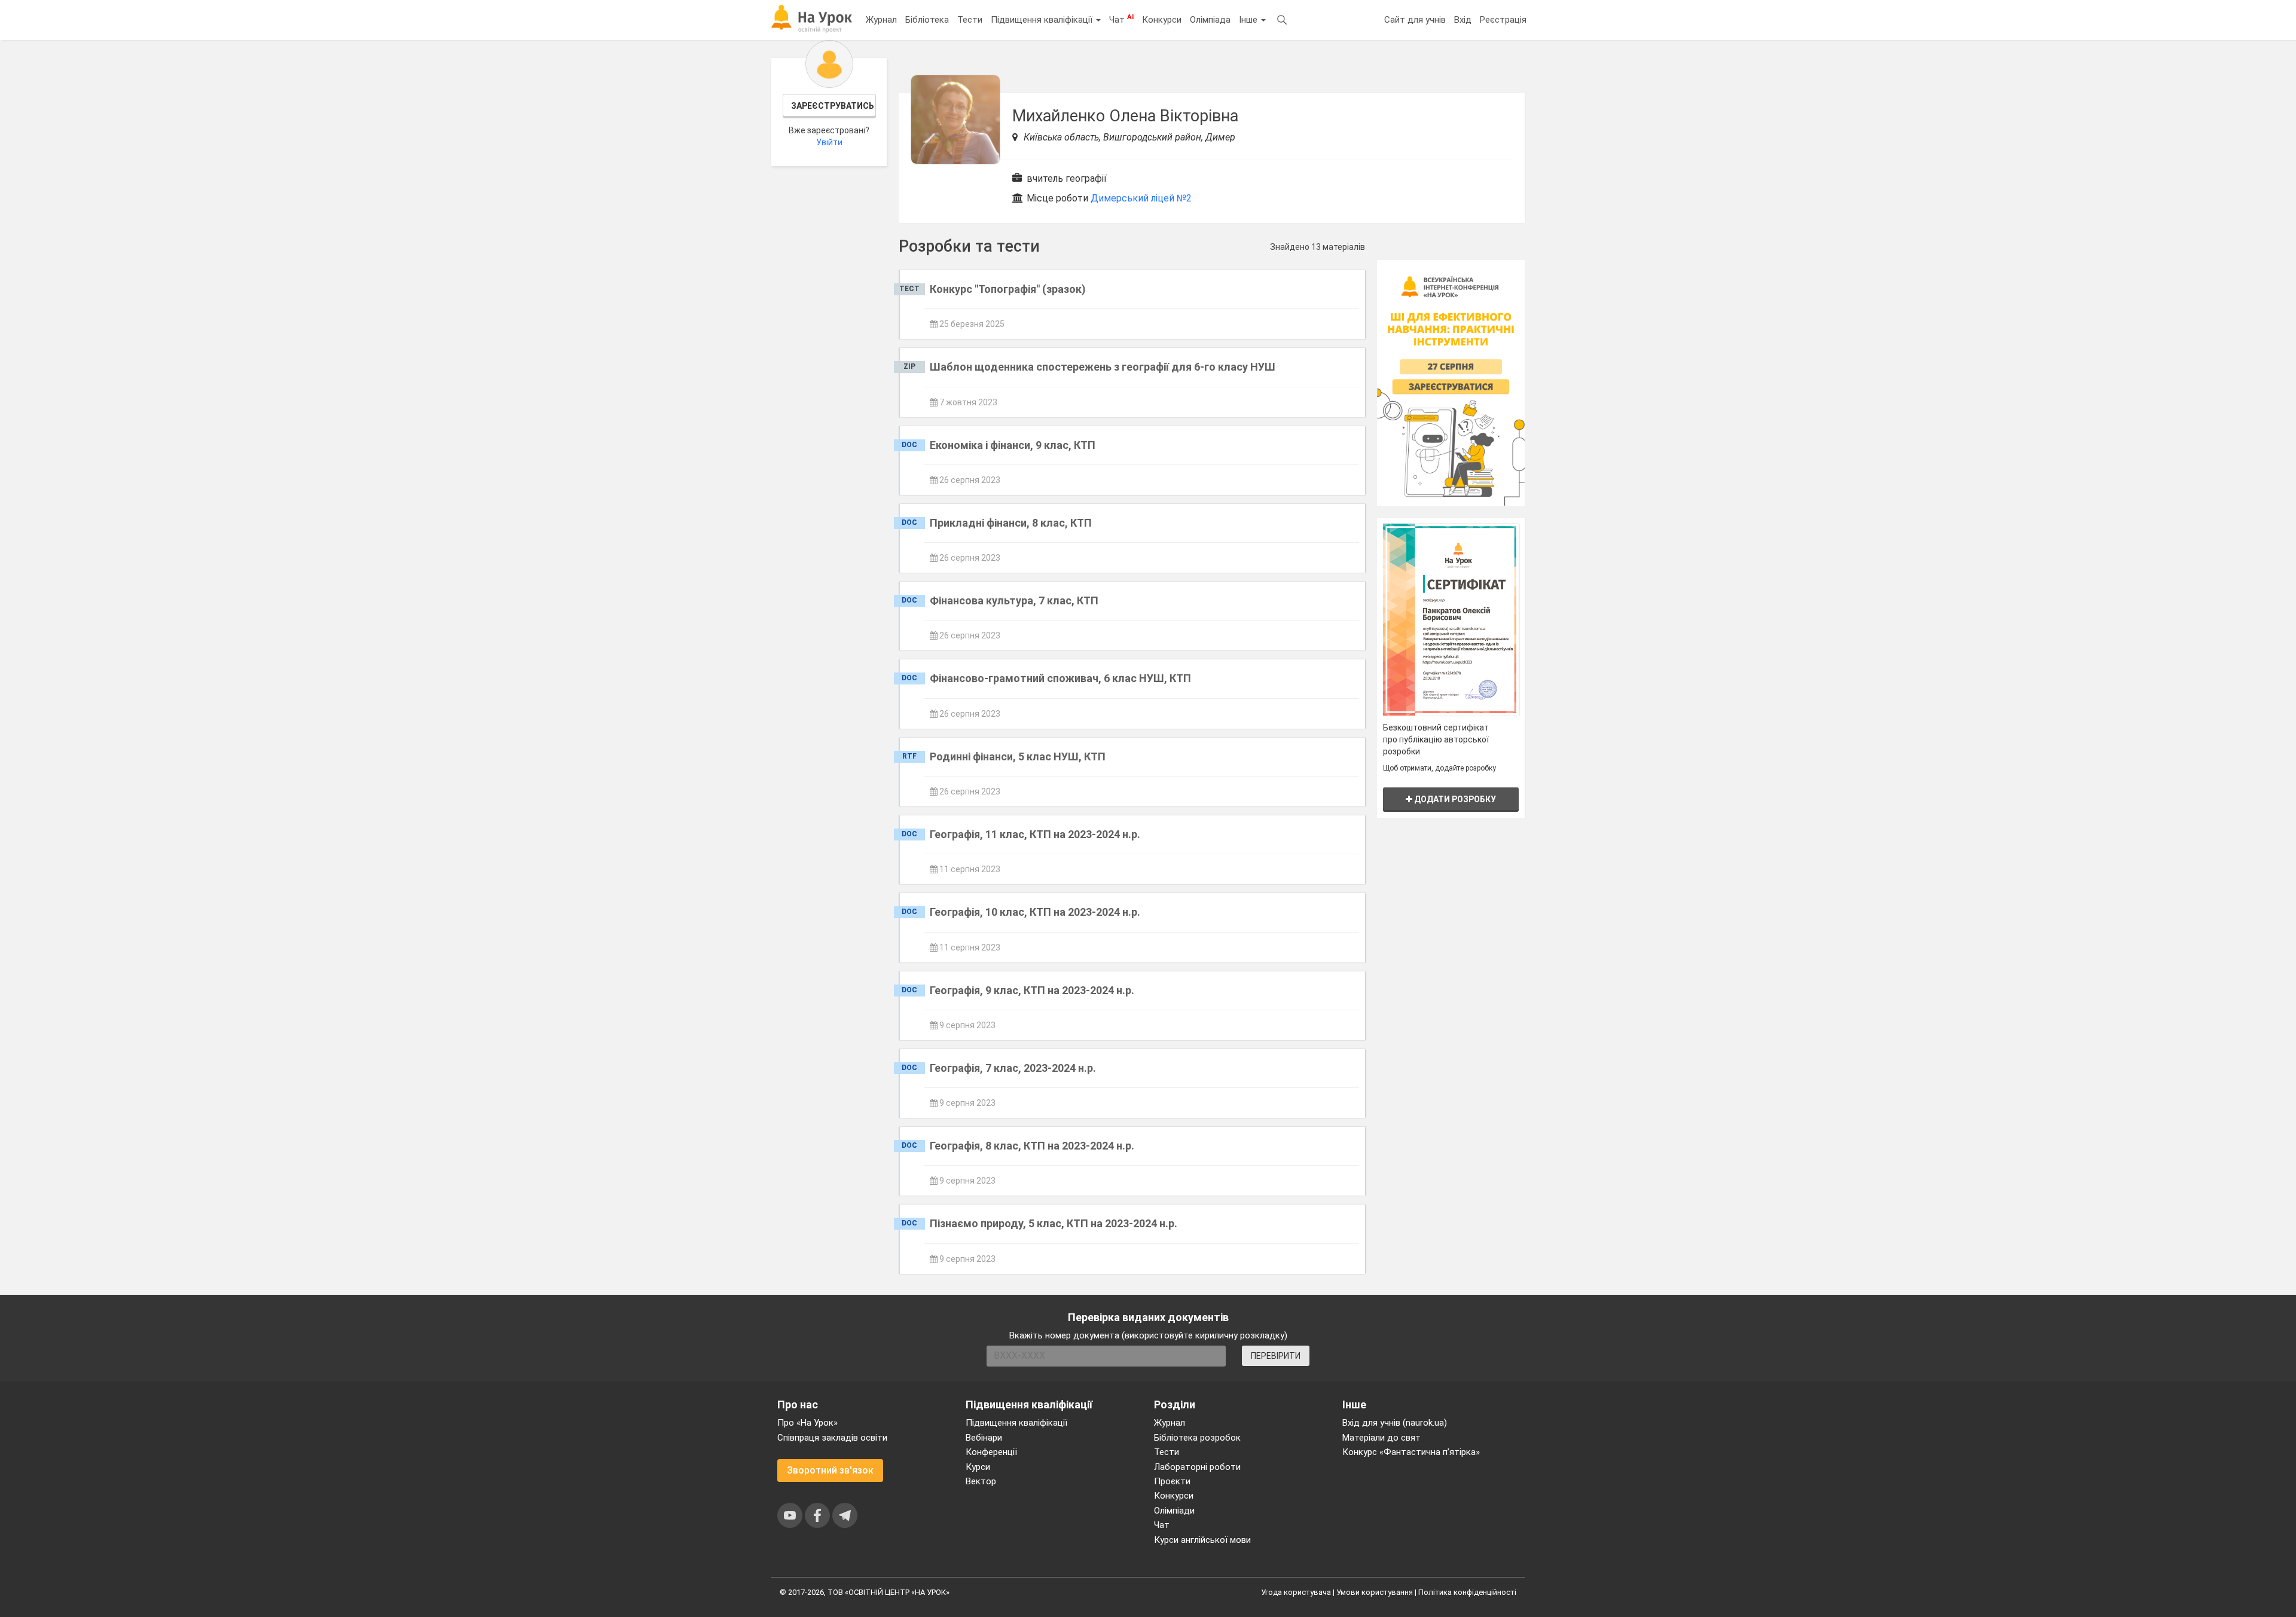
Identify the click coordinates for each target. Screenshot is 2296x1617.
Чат (1121, 19)
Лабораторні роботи (1197, 1467)
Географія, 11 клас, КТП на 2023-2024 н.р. (1035, 834)
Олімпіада (1210, 20)
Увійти (829, 142)
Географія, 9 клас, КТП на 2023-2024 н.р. (1032, 990)
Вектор (981, 1481)
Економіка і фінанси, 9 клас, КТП (1013, 445)
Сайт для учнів (1415, 20)
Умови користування (1375, 1592)
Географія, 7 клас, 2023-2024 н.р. (1013, 1068)
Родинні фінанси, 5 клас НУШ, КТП (1018, 756)
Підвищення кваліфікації (1043, 20)
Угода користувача (1296, 1592)
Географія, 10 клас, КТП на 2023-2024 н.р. (1035, 912)
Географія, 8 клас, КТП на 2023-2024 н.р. (1032, 1146)
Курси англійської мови (1202, 1540)
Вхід (1463, 20)
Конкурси (1162, 20)
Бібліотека (927, 20)
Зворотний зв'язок (830, 1470)
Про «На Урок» (807, 1423)
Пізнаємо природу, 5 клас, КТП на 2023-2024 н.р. (1054, 1223)
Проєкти (1172, 1481)
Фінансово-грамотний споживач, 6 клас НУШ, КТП (1060, 678)
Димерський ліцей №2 (1141, 198)
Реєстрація (1503, 20)
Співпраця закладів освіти (832, 1438)
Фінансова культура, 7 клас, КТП (1014, 600)
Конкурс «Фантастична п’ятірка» (1411, 1452)
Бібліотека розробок (1197, 1438)
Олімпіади (1174, 1511)
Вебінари (984, 1438)
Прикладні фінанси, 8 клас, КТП (1011, 523)
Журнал (881, 20)
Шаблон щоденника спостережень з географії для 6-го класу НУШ (1103, 367)
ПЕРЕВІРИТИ (1276, 1356)
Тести (970, 20)
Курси (978, 1467)
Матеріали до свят (1381, 1438)
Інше (1249, 20)
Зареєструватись (833, 106)
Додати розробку (1454, 799)
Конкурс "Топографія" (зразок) (1008, 289)
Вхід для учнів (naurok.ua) (1395, 1423)
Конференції (991, 1452)
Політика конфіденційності (1467, 1592)
